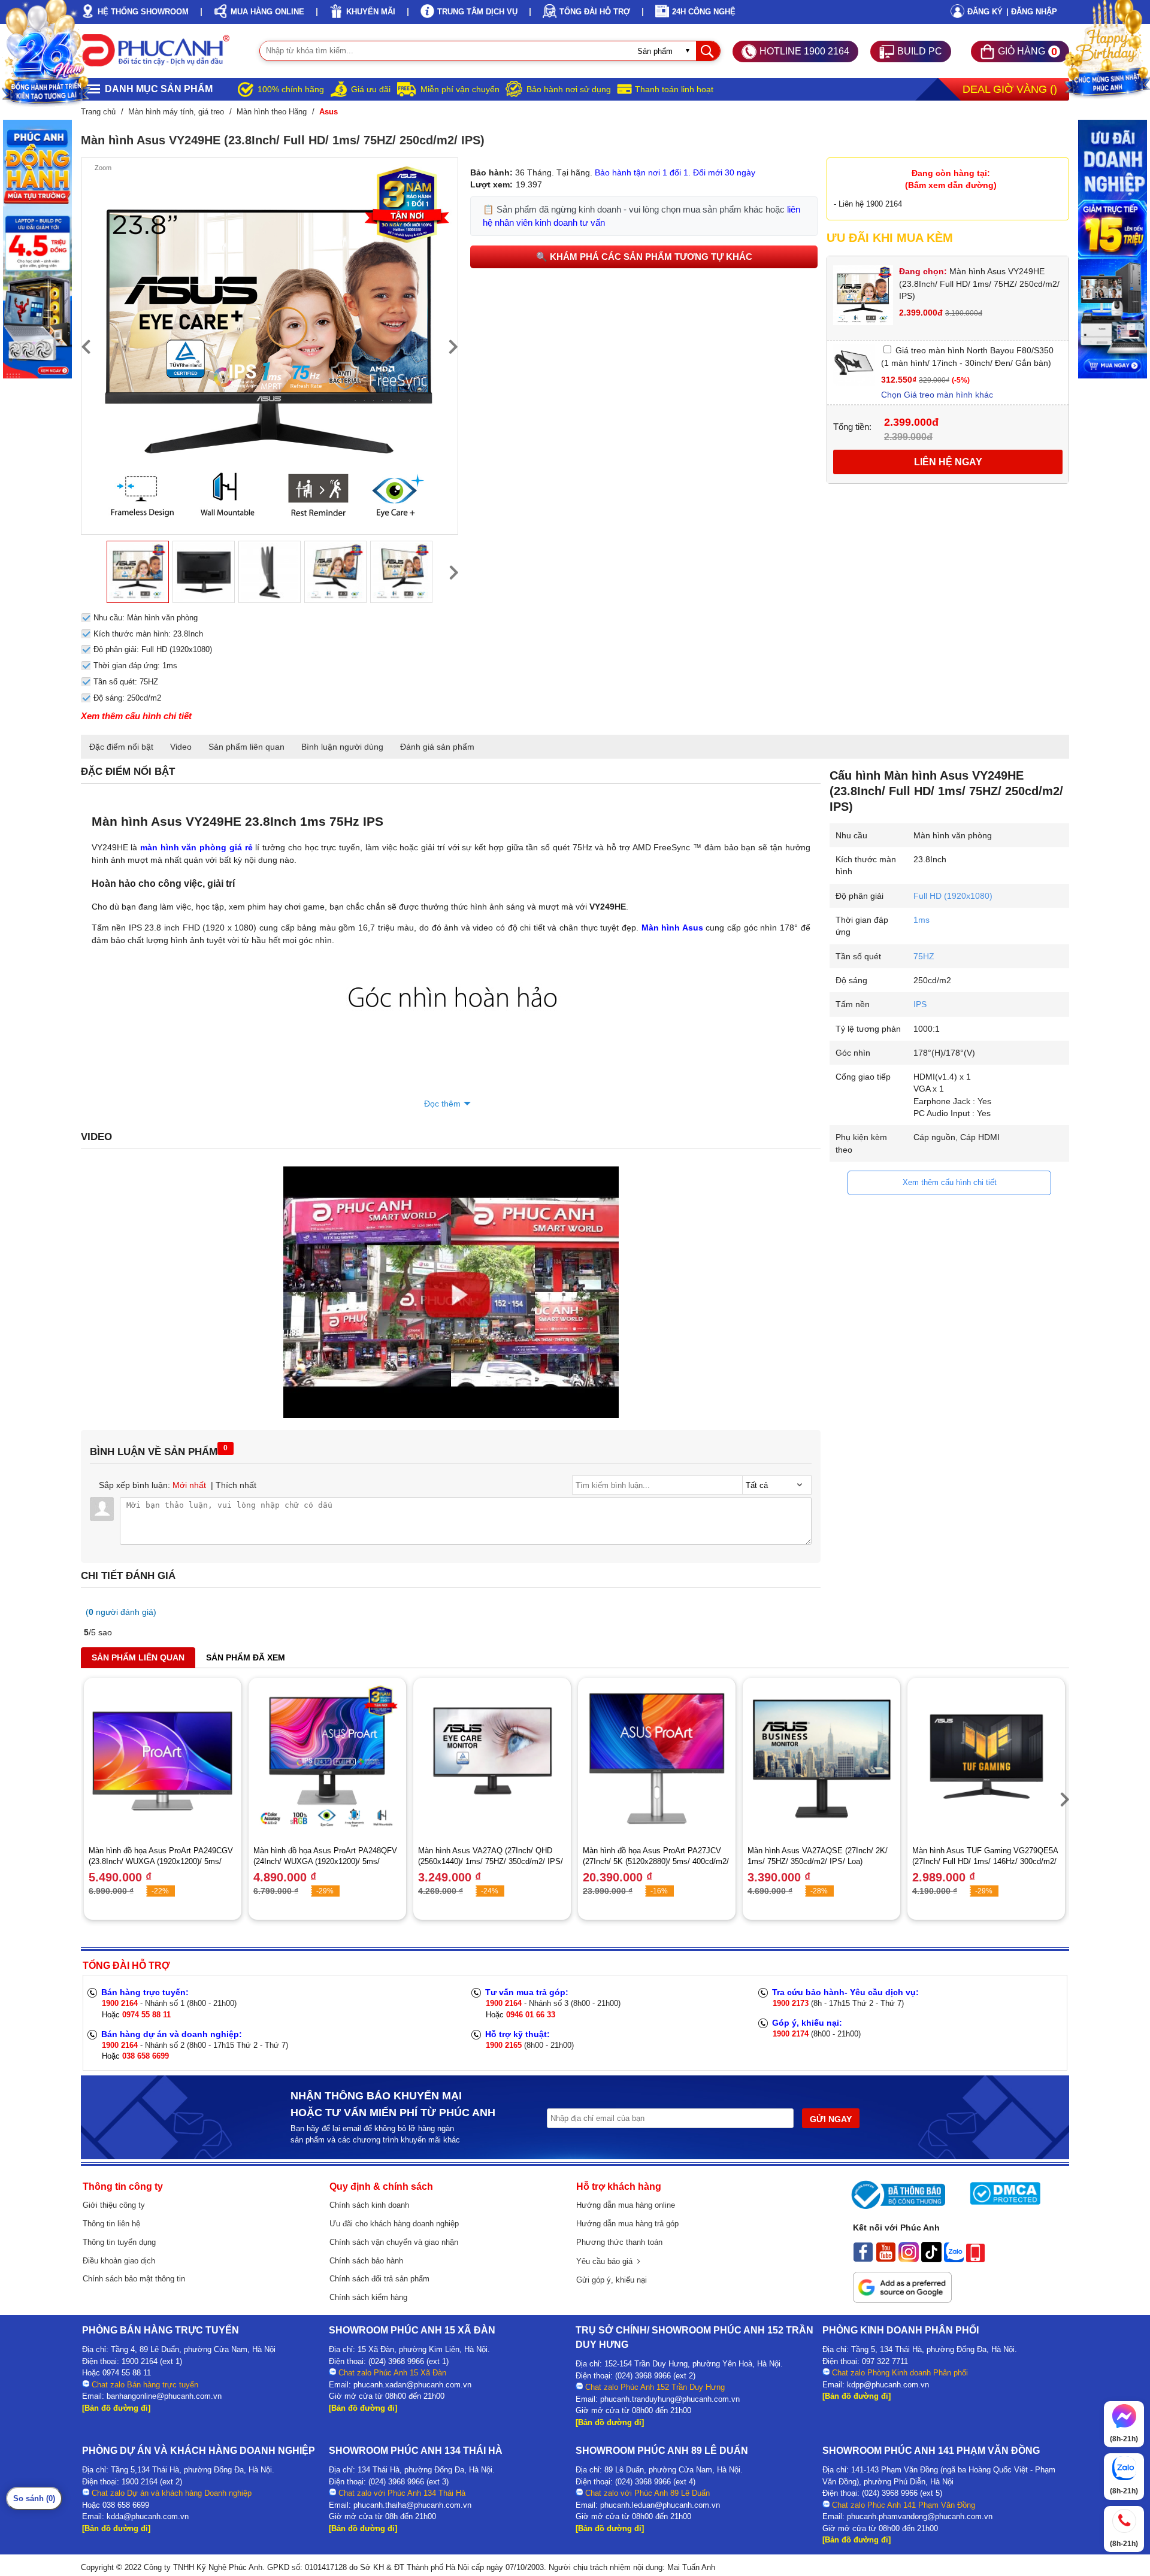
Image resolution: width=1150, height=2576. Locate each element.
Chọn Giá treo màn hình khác (937, 395)
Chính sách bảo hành (366, 2261)
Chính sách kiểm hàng (368, 2297)
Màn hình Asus (672, 928)
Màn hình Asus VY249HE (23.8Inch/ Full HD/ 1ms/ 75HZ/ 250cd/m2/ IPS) (979, 284)
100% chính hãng (291, 89)
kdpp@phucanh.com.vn (888, 2385)
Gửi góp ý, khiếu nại (612, 2280)
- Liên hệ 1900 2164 (868, 204)
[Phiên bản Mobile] (975, 2259)
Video (181, 747)
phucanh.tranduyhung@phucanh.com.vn (670, 2399)
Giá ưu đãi (371, 89)
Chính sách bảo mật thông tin (134, 2279)
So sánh (34, 2498)
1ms (921, 920)
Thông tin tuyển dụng (119, 2242)
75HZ (924, 956)
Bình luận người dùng (342, 747)
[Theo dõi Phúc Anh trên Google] (902, 2300)
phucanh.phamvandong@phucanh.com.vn (920, 2516)
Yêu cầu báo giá (607, 2261)
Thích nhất (236, 1485)
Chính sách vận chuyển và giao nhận (394, 2242)
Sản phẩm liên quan (246, 747)
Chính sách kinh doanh (369, 2205)
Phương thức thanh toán (619, 2242)
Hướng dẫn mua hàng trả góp (627, 2224)
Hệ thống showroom (143, 12)
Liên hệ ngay (948, 462)
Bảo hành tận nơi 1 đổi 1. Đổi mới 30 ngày (675, 172)
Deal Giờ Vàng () (1010, 89)
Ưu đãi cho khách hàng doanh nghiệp (394, 2224)
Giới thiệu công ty (114, 2205)
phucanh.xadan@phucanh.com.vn (412, 2385)
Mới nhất (189, 1485)
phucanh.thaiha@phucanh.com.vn (412, 2505)
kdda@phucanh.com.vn (148, 2516)
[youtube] (886, 2259)
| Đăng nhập (1032, 12)
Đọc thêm (442, 1104)
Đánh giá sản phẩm (437, 747)
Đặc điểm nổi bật (121, 747)
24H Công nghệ (704, 12)
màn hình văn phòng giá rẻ (196, 847)
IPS (920, 1004)
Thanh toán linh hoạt (674, 89)
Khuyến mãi (371, 12)
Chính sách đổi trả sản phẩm (379, 2279)
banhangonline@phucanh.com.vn (164, 2396)
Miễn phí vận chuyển (460, 89)
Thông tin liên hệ (111, 2224)
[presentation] (86, 346)
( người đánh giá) (121, 1612)
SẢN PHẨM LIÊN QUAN (138, 1657)
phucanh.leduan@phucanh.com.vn (660, 2505)
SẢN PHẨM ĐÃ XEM (246, 1657)
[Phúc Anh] (451, 1415)
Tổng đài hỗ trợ (595, 12)
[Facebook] (863, 2259)
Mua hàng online (267, 12)
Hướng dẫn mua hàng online (626, 2205)
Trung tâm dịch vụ (477, 12)
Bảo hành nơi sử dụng (569, 89)
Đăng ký (985, 12)
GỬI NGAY (831, 2119)
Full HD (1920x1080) (953, 896)
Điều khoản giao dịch (119, 2261)
